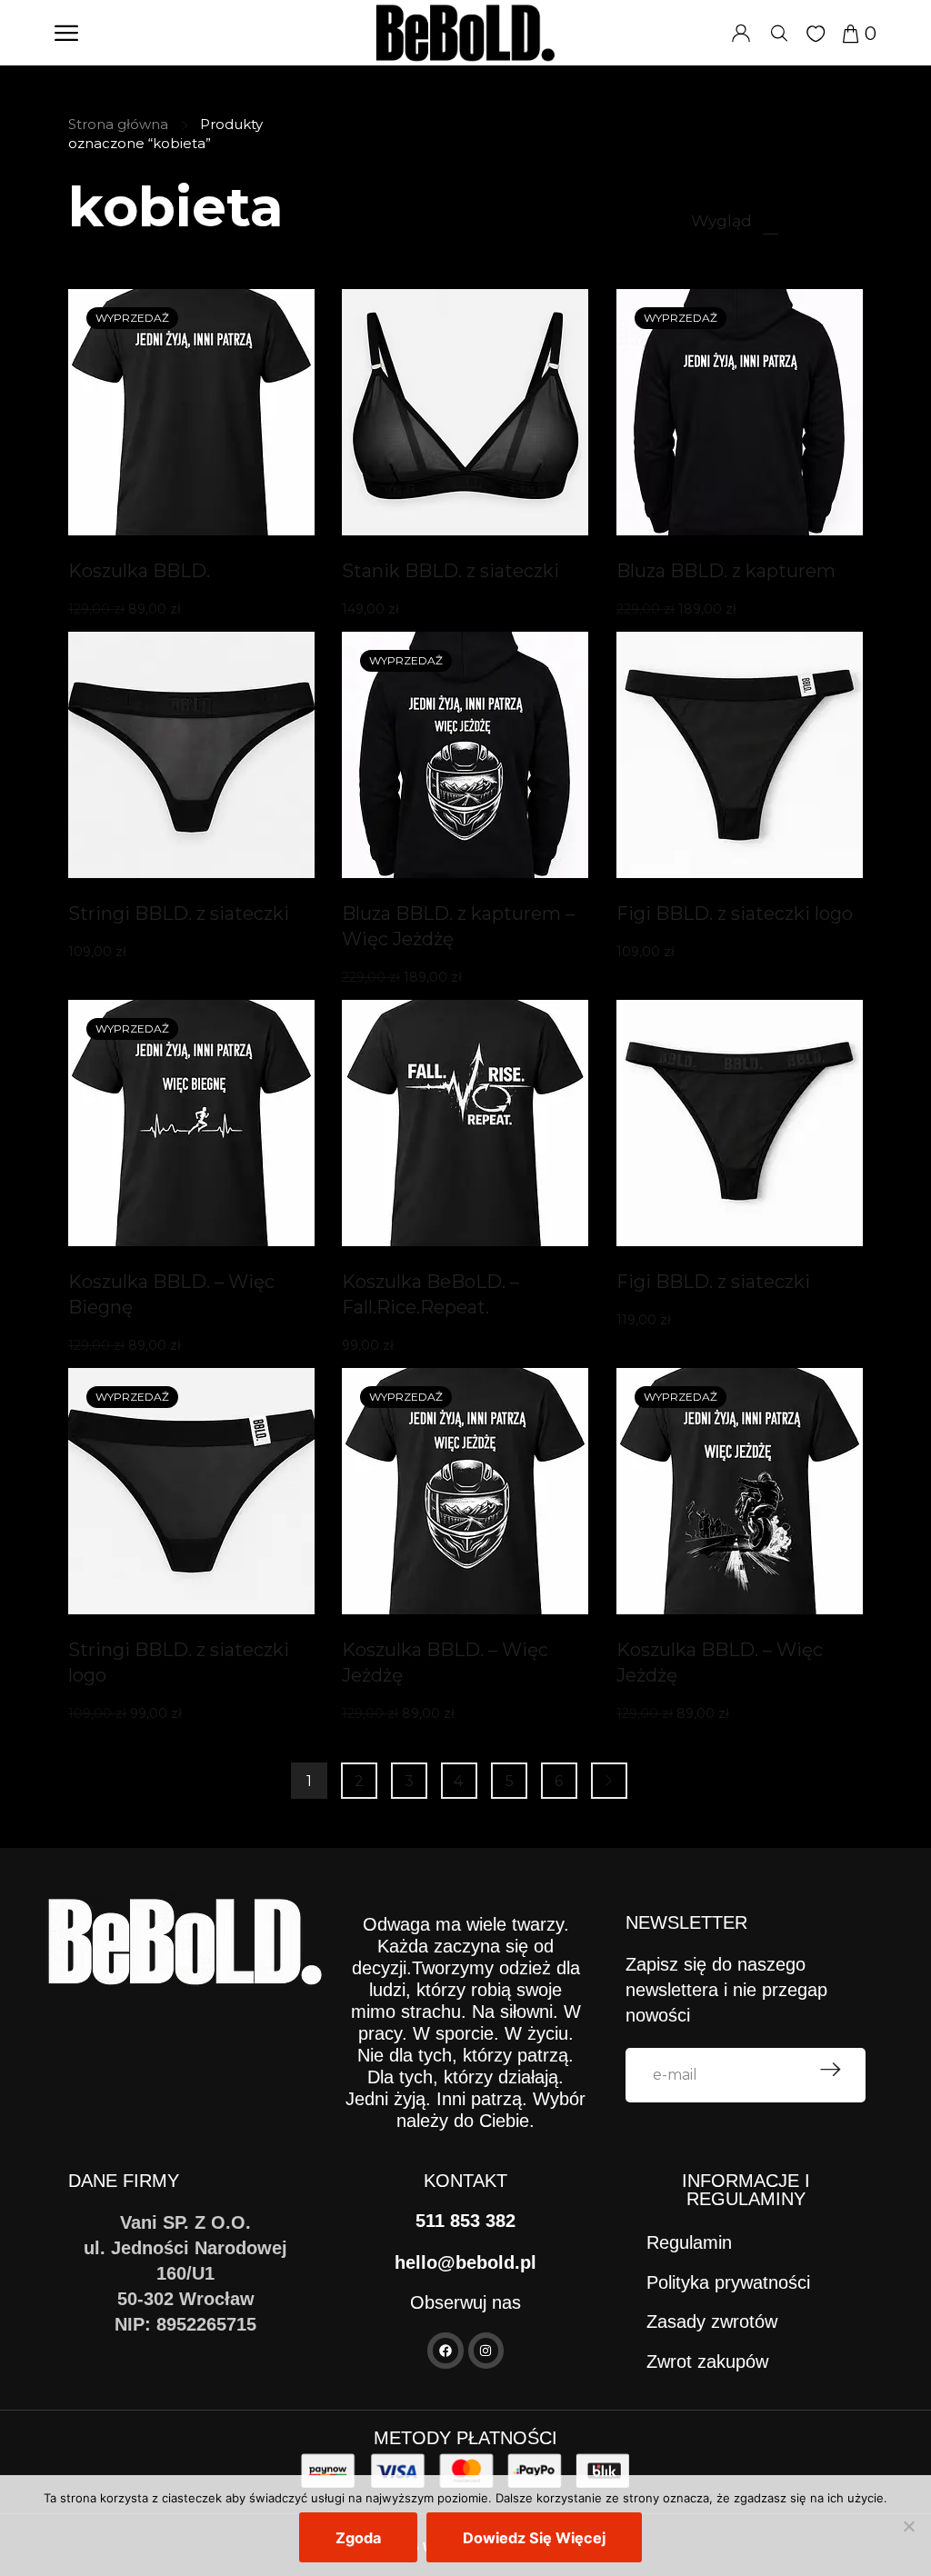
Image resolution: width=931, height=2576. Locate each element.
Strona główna (118, 124)
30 (830, 220)
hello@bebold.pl (465, 2262)
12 (771, 220)
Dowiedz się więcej (534, 2538)
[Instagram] (486, 2350)
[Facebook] (445, 2350)
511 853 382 (465, 2221)
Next (609, 1781)
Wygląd (721, 220)
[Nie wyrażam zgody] (908, 2526)
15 (799, 220)
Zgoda (358, 2538)
